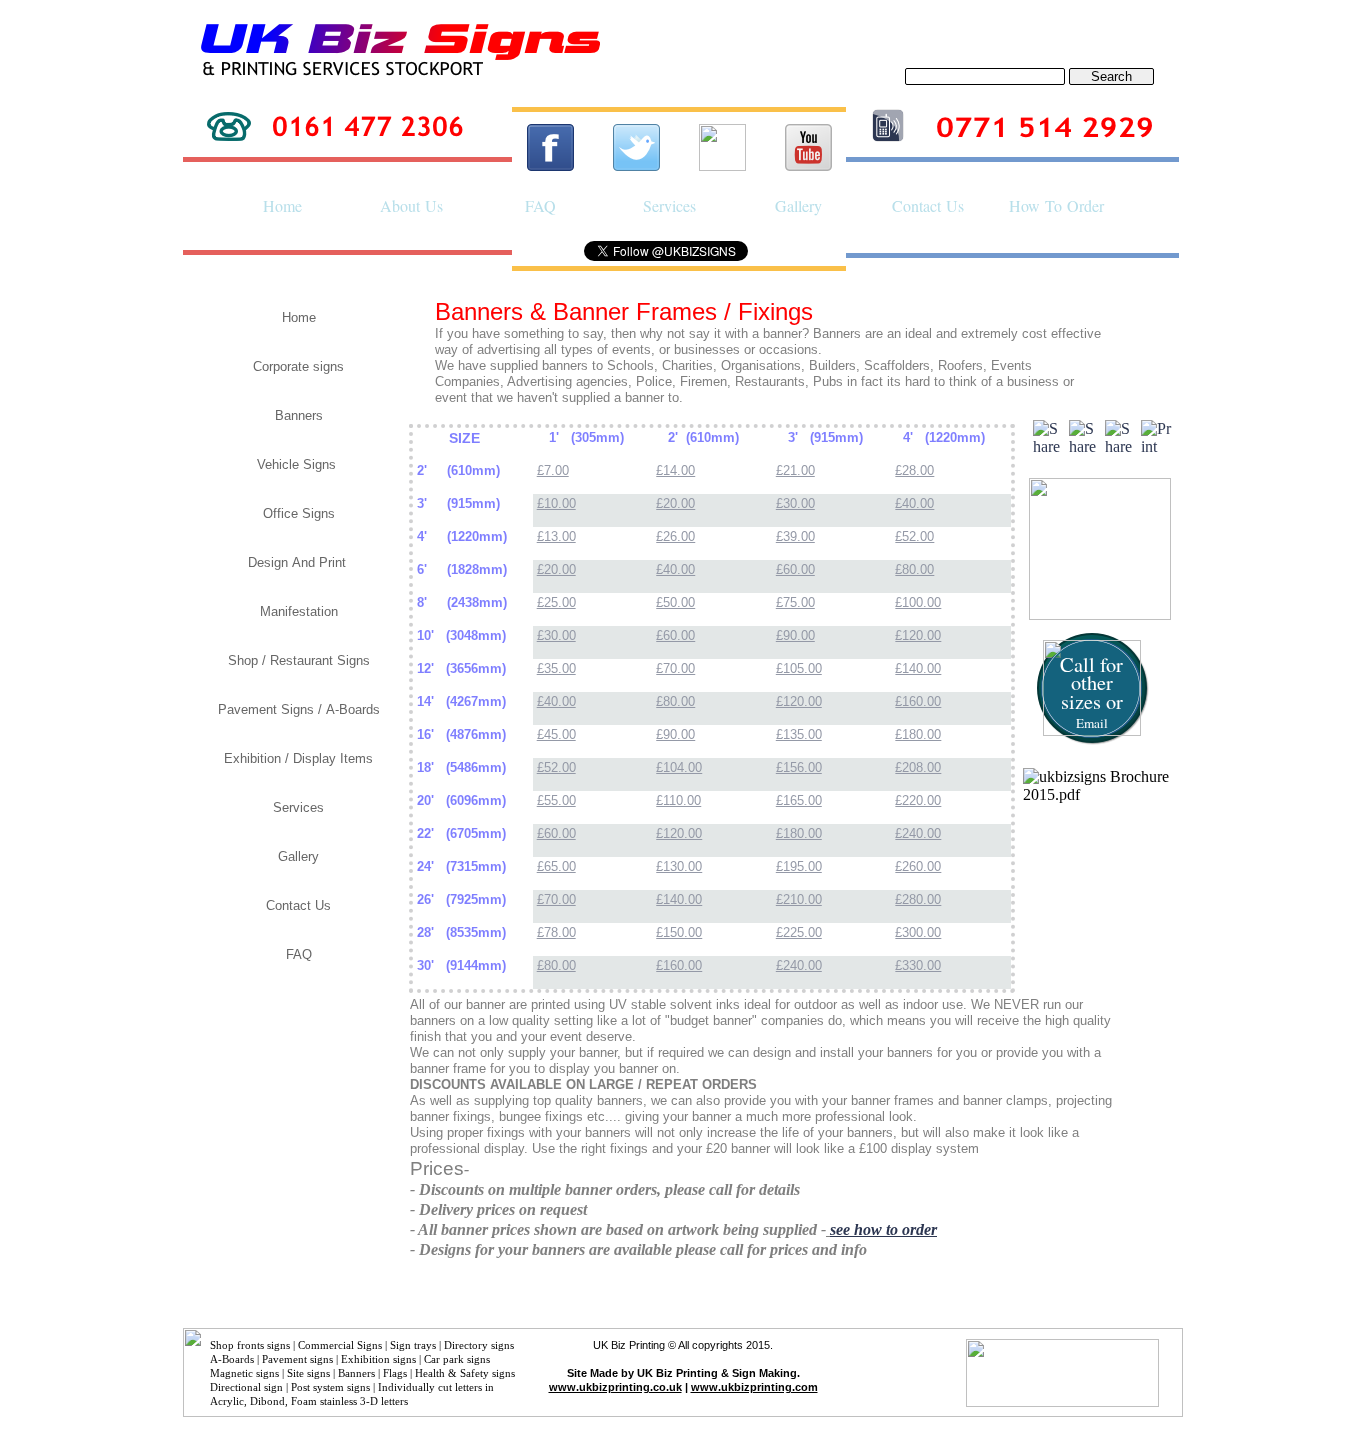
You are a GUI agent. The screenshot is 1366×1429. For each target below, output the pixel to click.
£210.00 (799, 899)
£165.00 (799, 800)
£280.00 (918, 899)
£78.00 (556, 932)
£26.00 (675, 536)
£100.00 (918, 602)
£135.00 (799, 734)
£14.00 (675, 470)
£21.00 (795, 470)
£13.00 (556, 536)
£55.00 (556, 800)
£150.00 (679, 932)
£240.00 (918, 833)
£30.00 (795, 503)
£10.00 (556, 503)
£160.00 (918, 701)
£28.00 (914, 470)
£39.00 (795, 536)
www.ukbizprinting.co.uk (615, 1387)
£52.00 (914, 536)
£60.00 (795, 569)
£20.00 (675, 503)
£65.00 (556, 866)
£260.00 (918, 866)
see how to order (883, 1229)
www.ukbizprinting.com (754, 1387)
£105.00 (799, 668)
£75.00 (795, 602)
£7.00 (553, 470)
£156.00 (799, 767)
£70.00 (675, 668)
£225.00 (799, 932)
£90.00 (795, 635)
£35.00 (556, 668)
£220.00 (918, 800)
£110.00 (678, 800)
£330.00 (918, 965)
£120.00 (918, 635)
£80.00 (914, 569)
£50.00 (675, 602)
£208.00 (918, 767)
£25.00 (556, 602)
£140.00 (918, 668)
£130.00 (679, 866)
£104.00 (679, 767)
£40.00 (914, 503)
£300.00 (918, 932)
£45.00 (556, 734)
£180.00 (918, 734)
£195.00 (799, 866)
